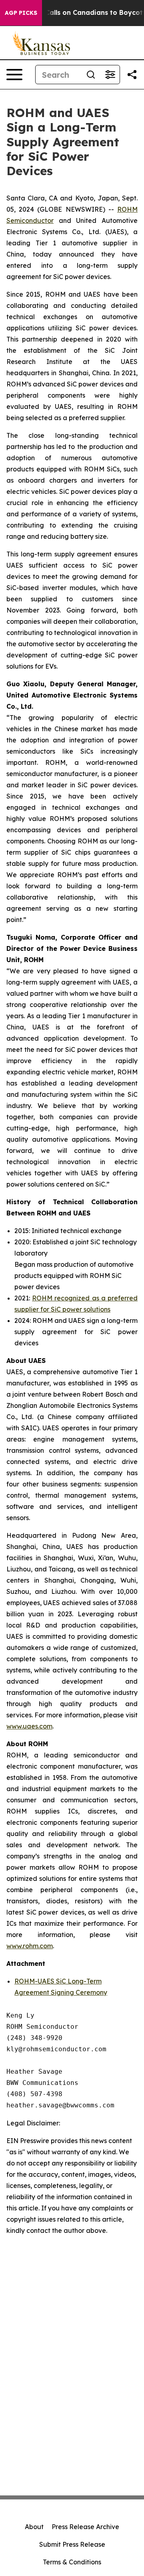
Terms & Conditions (72, 2562)
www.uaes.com (29, 1726)
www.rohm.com (30, 1946)
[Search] (91, 75)
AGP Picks (21, 13)
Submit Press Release (72, 2544)
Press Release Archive (85, 2527)
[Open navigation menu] (14, 75)
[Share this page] (132, 75)
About (34, 2527)
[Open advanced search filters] (110, 75)
